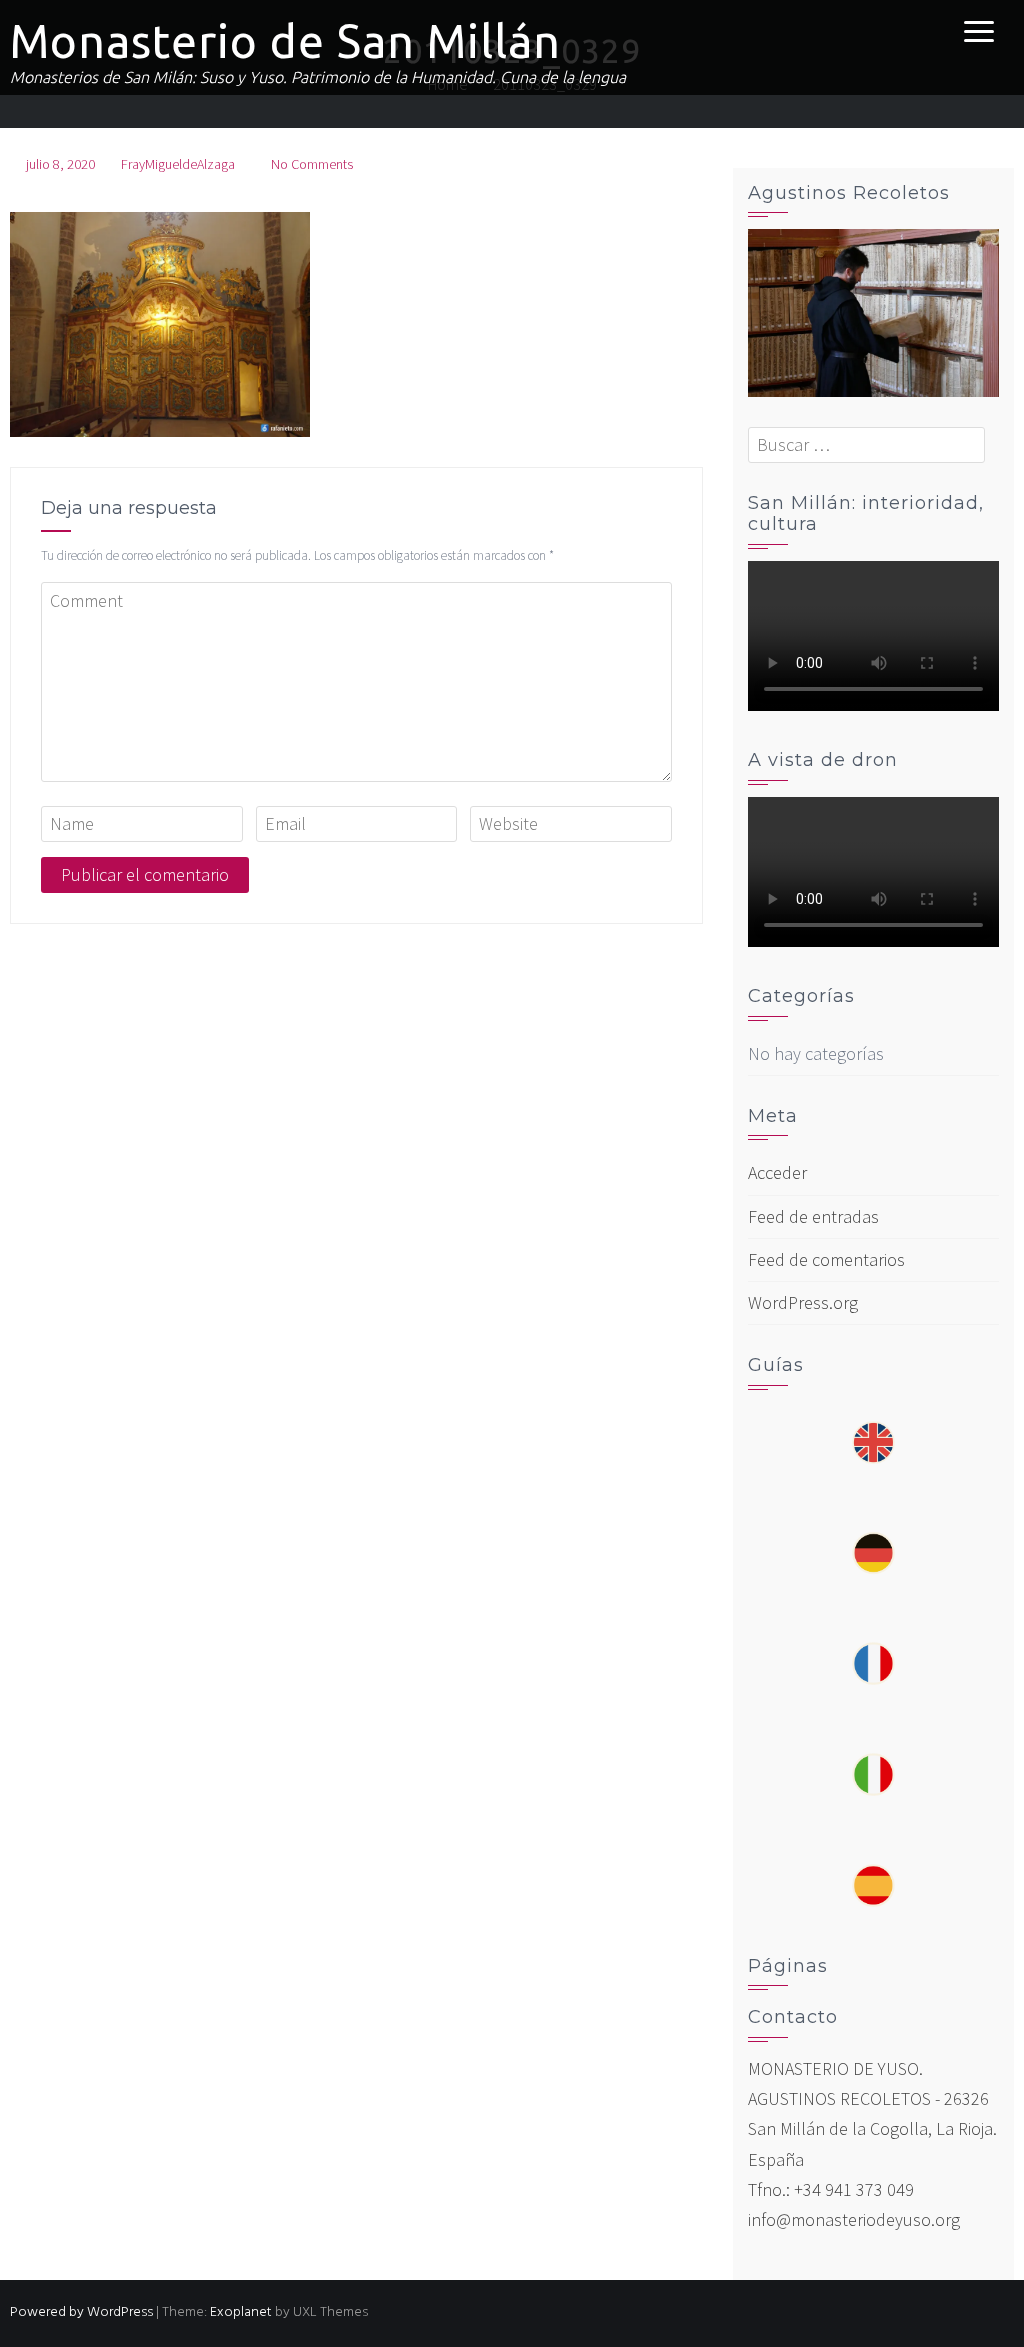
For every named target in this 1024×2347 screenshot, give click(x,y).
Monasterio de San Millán (285, 41)
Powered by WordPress (81, 2312)
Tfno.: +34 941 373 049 (831, 2189)
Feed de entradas (813, 1216)
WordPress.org (803, 1302)
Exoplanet (241, 2312)
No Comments (312, 164)
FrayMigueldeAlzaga (178, 164)
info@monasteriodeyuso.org (854, 2219)
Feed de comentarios (826, 1259)
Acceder (777, 1172)
